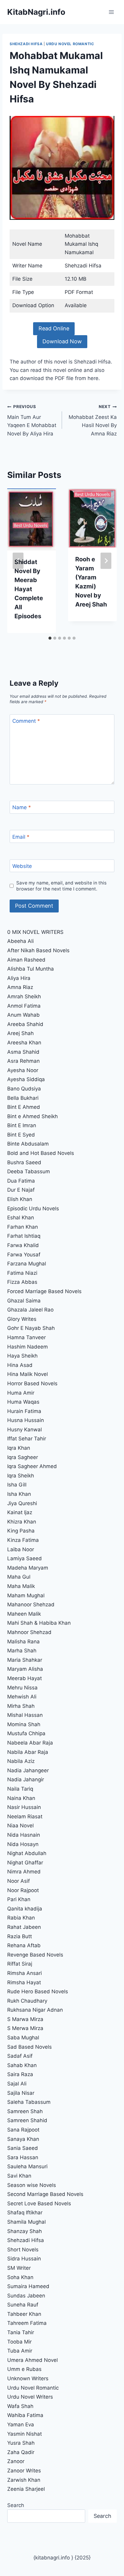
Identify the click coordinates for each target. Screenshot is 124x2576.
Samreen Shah (25, 2111)
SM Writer (19, 2268)
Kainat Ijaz (20, 1512)
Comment (26, 721)
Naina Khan (21, 1798)
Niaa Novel (20, 1826)
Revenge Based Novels (35, 1955)
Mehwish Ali (22, 1697)
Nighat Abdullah (27, 1853)
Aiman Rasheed (26, 960)
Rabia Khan (21, 1918)
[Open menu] (111, 12)
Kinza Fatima (23, 1540)
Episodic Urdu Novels (33, 1208)
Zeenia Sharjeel (26, 2489)
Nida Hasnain (24, 1835)
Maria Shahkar (25, 1660)
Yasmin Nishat (25, 2434)
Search (16, 2505)
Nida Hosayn (23, 1844)
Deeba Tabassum (29, 1171)
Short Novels (23, 2250)
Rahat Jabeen (24, 1927)
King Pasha (21, 1531)
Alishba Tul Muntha (31, 969)
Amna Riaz (20, 987)
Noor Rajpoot (23, 1890)
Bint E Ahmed (24, 1107)
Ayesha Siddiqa (26, 1079)
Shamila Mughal (26, 2222)
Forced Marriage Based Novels (44, 1291)
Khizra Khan (22, 1522)
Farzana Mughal (27, 1264)
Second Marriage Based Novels (45, 2194)
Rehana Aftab (24, 1945)
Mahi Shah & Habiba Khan (39, 1623)
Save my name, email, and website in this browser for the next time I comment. (61, 886)
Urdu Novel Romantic (70, 44)
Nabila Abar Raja (28, 1752)
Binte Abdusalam (28, 1144)
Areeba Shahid (25, 1024)
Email (21, 837)
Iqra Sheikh (21, 1476)
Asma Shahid (23, 1052)
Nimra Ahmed (24, 1872)
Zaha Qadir (21, 2452)
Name (22, 807)
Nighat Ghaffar (25, 1863)
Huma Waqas (23, 1402)
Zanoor (16, 2461)
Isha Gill (17, 1485)
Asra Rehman (23, 1061)
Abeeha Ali (20, 941)
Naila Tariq (20, 1789)
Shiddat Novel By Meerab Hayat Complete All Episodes (29, 589)
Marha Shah (22, 1651)
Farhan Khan (23, 1227)
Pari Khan (19, 1899)
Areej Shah (20, 1033)
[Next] (106, 561)
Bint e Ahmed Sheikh (33, 1116)
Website (22, 866)
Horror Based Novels (32, 1383)
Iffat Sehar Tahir (27, 1439)
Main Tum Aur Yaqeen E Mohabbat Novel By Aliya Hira (32, 420)
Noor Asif (19, 1881)
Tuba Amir (20, 2351)
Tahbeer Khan (24, 2314)
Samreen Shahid (27, 2120)
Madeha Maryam (28, 1568)
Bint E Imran (22, 1125)
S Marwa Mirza (25, 2019)
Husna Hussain (26, 1420)
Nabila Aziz (21, 1761)
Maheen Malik (24, 1614)
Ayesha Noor (23, 1070)
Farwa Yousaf (24, 1255)
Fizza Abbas (22, 1282)
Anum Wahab (23, 1015)
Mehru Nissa (22, 1688)
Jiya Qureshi (22, 1503)
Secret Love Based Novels (39, 2203)
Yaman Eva (21, 2425)
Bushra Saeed (24, 1162)
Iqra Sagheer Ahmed (32, 1466)
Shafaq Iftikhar (26, 2213)
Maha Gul (19, 1577)
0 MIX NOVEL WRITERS (35, 932)
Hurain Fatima (24, 1411)
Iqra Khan (19, 1448)
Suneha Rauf (23, 2305)
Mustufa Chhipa (26, 1733)
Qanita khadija (25, 1909)
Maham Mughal (26, 1595)
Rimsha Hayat (24, 1982)
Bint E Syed (21, 1135)
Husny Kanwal (25, 1430)
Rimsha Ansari (25, 1973)
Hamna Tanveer (26, 1337)
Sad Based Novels (29, 2047)
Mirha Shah (21, 1706)
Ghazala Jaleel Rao (30, 1310)
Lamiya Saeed (25, 1558)
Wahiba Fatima (25, 2415)
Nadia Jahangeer (28, 1770)
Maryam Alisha (25, 1669)
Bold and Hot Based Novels (41, 1153)
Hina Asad (20, 1365)
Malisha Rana (23, 1642)
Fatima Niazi (22, 1273)
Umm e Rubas (24, 2369)
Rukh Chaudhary (27, 2001)
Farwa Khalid (23, 1245)
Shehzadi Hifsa (26, 44)
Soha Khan (20, 2277)
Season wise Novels (32, 2185)
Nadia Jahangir (26, 1779)
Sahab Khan (22, 2065)
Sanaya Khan (23, 2139)
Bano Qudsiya (24, 1089)
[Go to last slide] (18, 561)
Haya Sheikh (22, 1356)
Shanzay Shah (25, 2231)
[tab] (50, 638)
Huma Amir (21, 1393)
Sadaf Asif (21, 2056)
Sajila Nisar (21, 2093)
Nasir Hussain (24, 1807)
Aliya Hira (19, 978)
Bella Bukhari (23, 1098)
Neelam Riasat (25, 1817)
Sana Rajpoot (23, 2130)
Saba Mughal (23, 2038)
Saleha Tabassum (29, 2102)
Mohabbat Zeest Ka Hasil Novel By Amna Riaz (93, 420)
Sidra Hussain (24, 2259)
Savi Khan (19, 2176)
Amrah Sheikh (24, 996)
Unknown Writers (28, 2378)
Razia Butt (20, 1936)
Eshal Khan (21, 1218)
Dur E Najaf (21, 1190)
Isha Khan (19, 1494)
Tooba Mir (19, 2342)
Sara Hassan (23, 2157)
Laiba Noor (21, 1549)
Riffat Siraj (20, 1964)
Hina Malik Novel (28, 1374)
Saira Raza (20, 2074)
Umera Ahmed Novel (33, 2360)
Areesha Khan (24, 1043)
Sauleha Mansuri (27, 2166)
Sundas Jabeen (26, 2296)
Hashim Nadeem (28, 1347)
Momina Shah (24, 1724)
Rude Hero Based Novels (38, 1991)
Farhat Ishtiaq (24, 1236)
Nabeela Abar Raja (30, 1743)
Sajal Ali (17, 2084)
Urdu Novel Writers (30, 2397)
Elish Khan (20, 1199)
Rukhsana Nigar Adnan (35, 2010)
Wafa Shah (20, 2406)
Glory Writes (22, 1319)
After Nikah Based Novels (38, 950)
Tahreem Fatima (27, 2323)
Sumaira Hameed (28, 2286)
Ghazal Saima (24, 1301)
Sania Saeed (23, 2148)
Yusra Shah (21, 2443)
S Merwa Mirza (25, 2028)
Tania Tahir (21, 2332)
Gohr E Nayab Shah (31, 1328)
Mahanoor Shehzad (31, 1605)
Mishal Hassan (25, 1715)
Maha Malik (22, 1586)
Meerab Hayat (25, 1678)
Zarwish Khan (24, 2480)
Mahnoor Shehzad (29, 1632)
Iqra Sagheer (23, 1457)
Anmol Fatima (24, 1006)
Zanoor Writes (24, 2471)
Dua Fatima (21, 1181)
